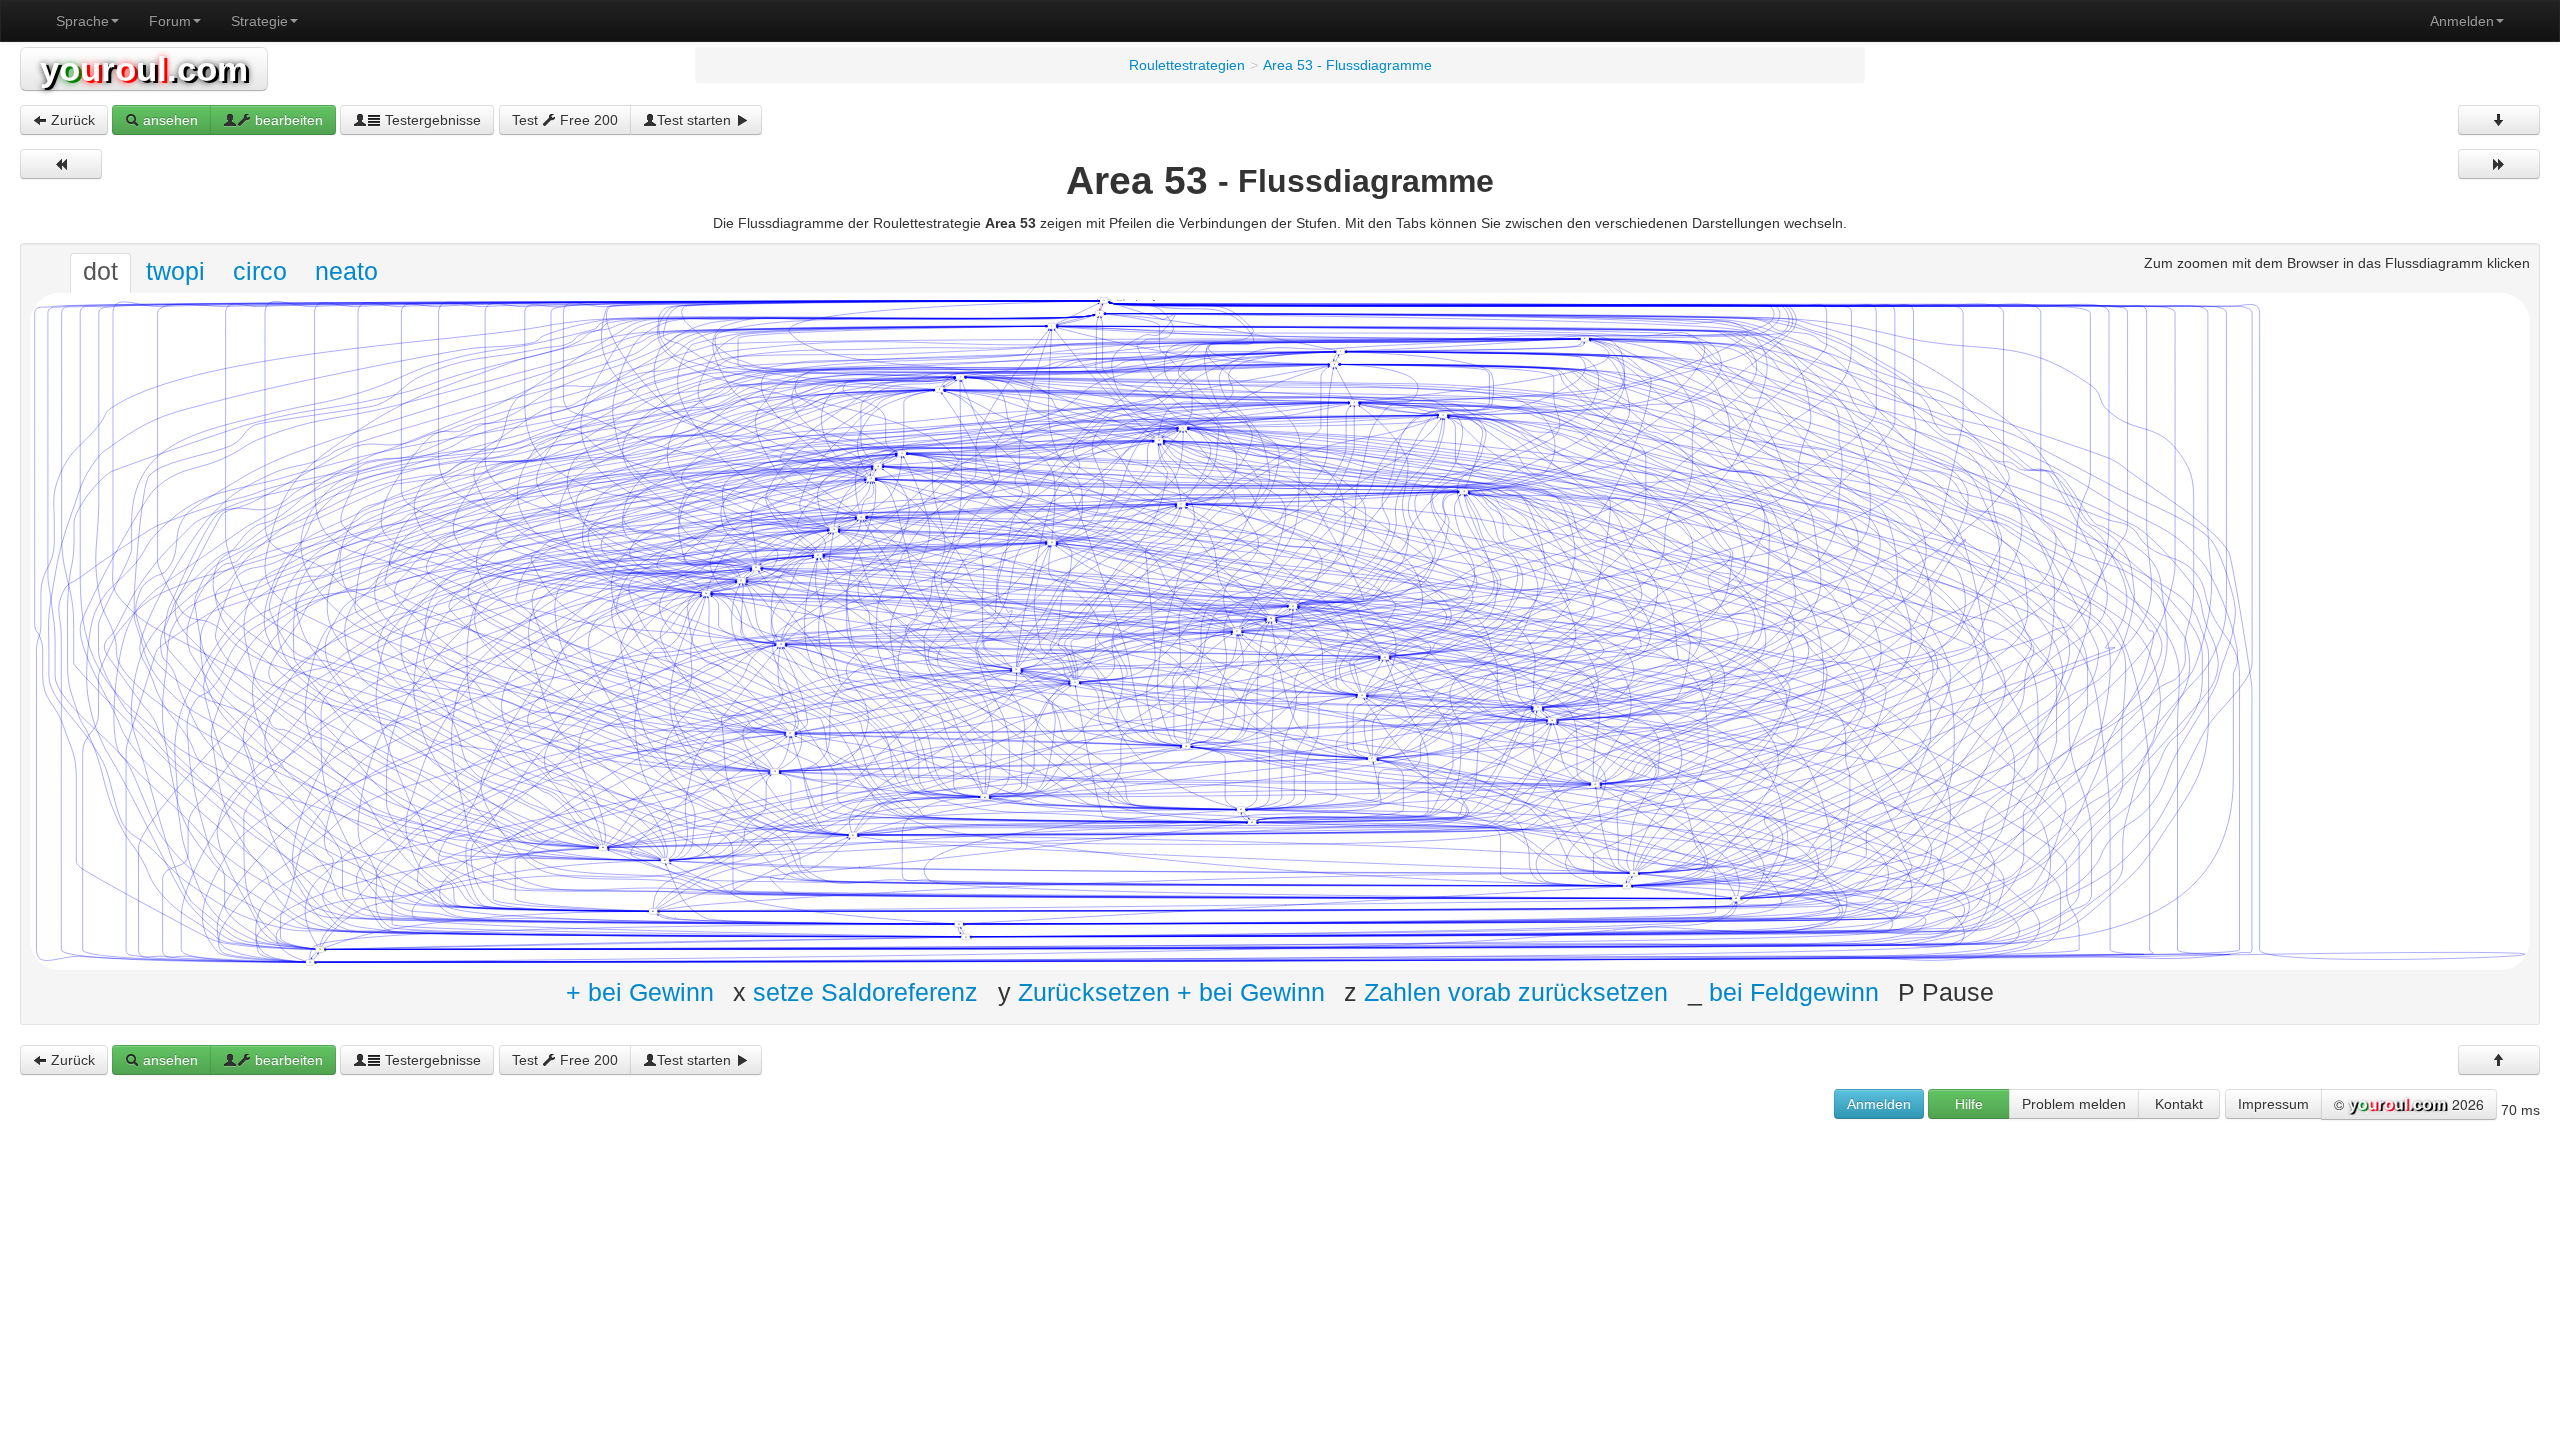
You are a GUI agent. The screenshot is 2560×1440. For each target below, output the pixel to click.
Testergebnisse (431, 120)
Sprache (82, 21)
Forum (170, 21)
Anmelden (2462, 21)
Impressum (2273, 1104)
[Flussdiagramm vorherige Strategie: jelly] (61, 164)
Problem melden (2074, 1104)
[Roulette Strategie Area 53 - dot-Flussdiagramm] (1280, 630)
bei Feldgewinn (1794, 991)
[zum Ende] (2499, 120)
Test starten (696, 120)
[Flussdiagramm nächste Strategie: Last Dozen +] (2499, 164)
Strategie (259, 21)
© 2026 (2409, 1104)
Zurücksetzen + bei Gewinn (1171, 991)
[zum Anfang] (2499, 1060)
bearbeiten (287, 120)
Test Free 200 (565, 120)
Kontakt (2179, 1104)
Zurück (71, 120)
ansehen (168, 120)
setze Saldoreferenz (865, 991)
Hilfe (1969, 1104)
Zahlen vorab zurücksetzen (1516, 991)
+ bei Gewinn (640, 991)
